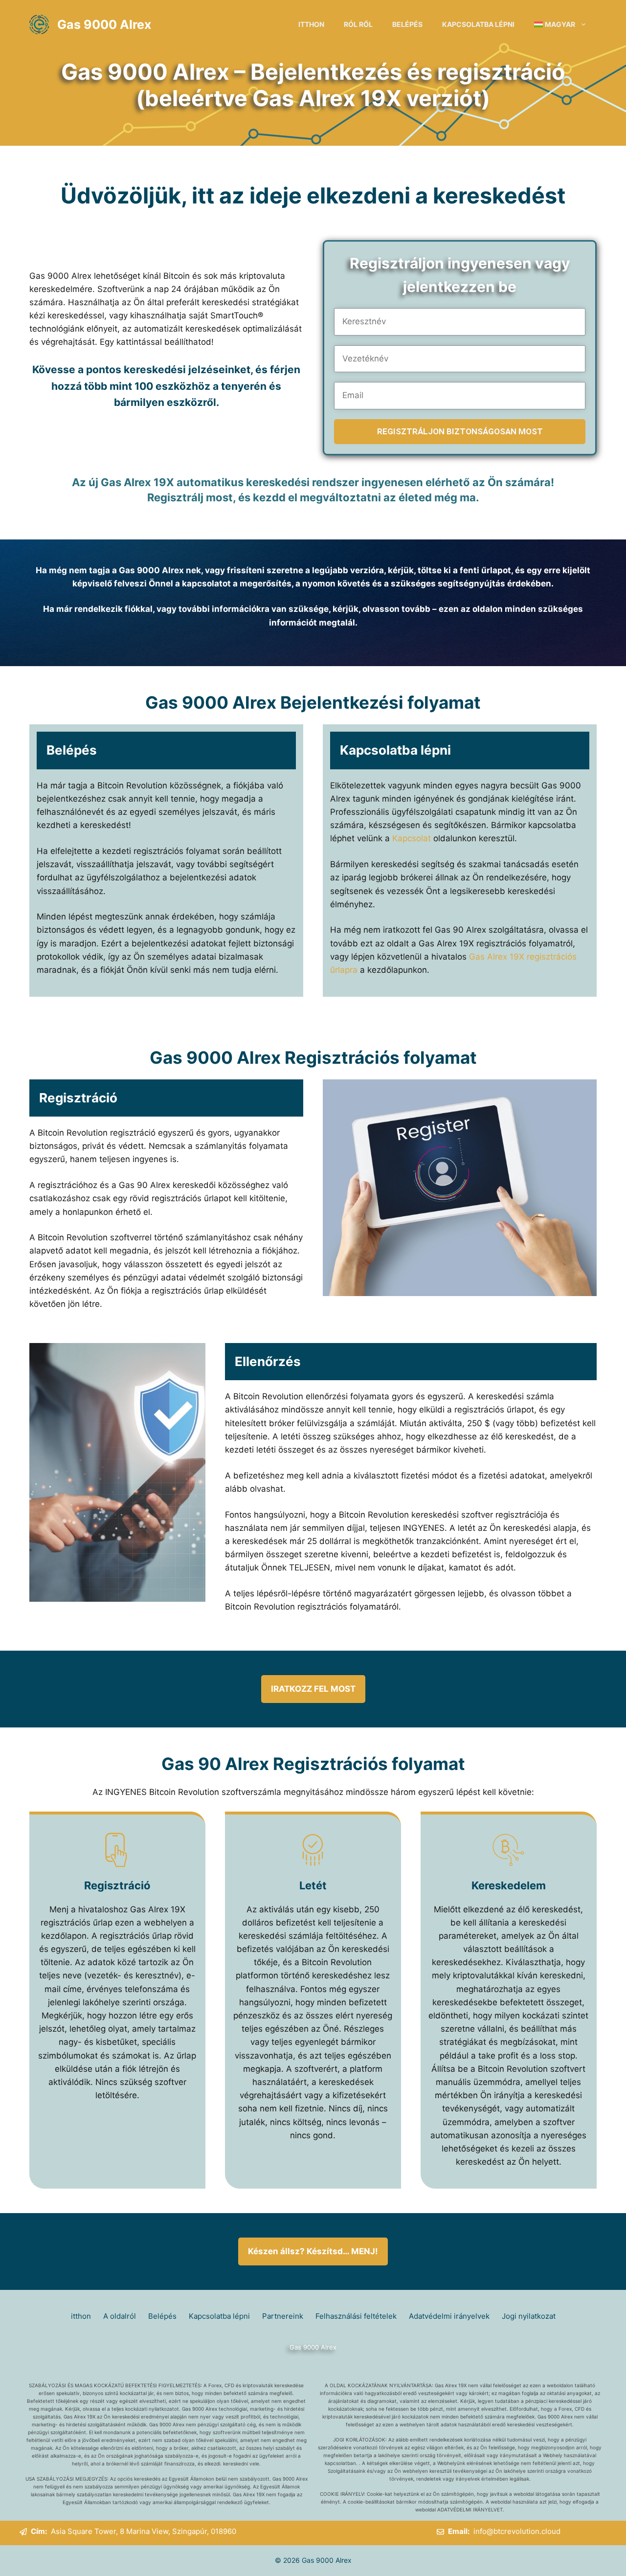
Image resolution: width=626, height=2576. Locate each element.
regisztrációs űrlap (77, 1923)
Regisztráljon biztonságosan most (460, 431)
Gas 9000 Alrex (104, 24)
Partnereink (283, 2316)
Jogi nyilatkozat (529, 2316)
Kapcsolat (413, 838)
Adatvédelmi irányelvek (449, 2316)
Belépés (407, 24)
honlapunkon (88, 1212)
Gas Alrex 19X (497, 957)
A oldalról (120, 2316)
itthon (311, 24)
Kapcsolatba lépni (478, 24)
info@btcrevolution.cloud (517, 2531)
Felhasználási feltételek (356, 2316)
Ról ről (358, 24)
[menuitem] (560, 24)
